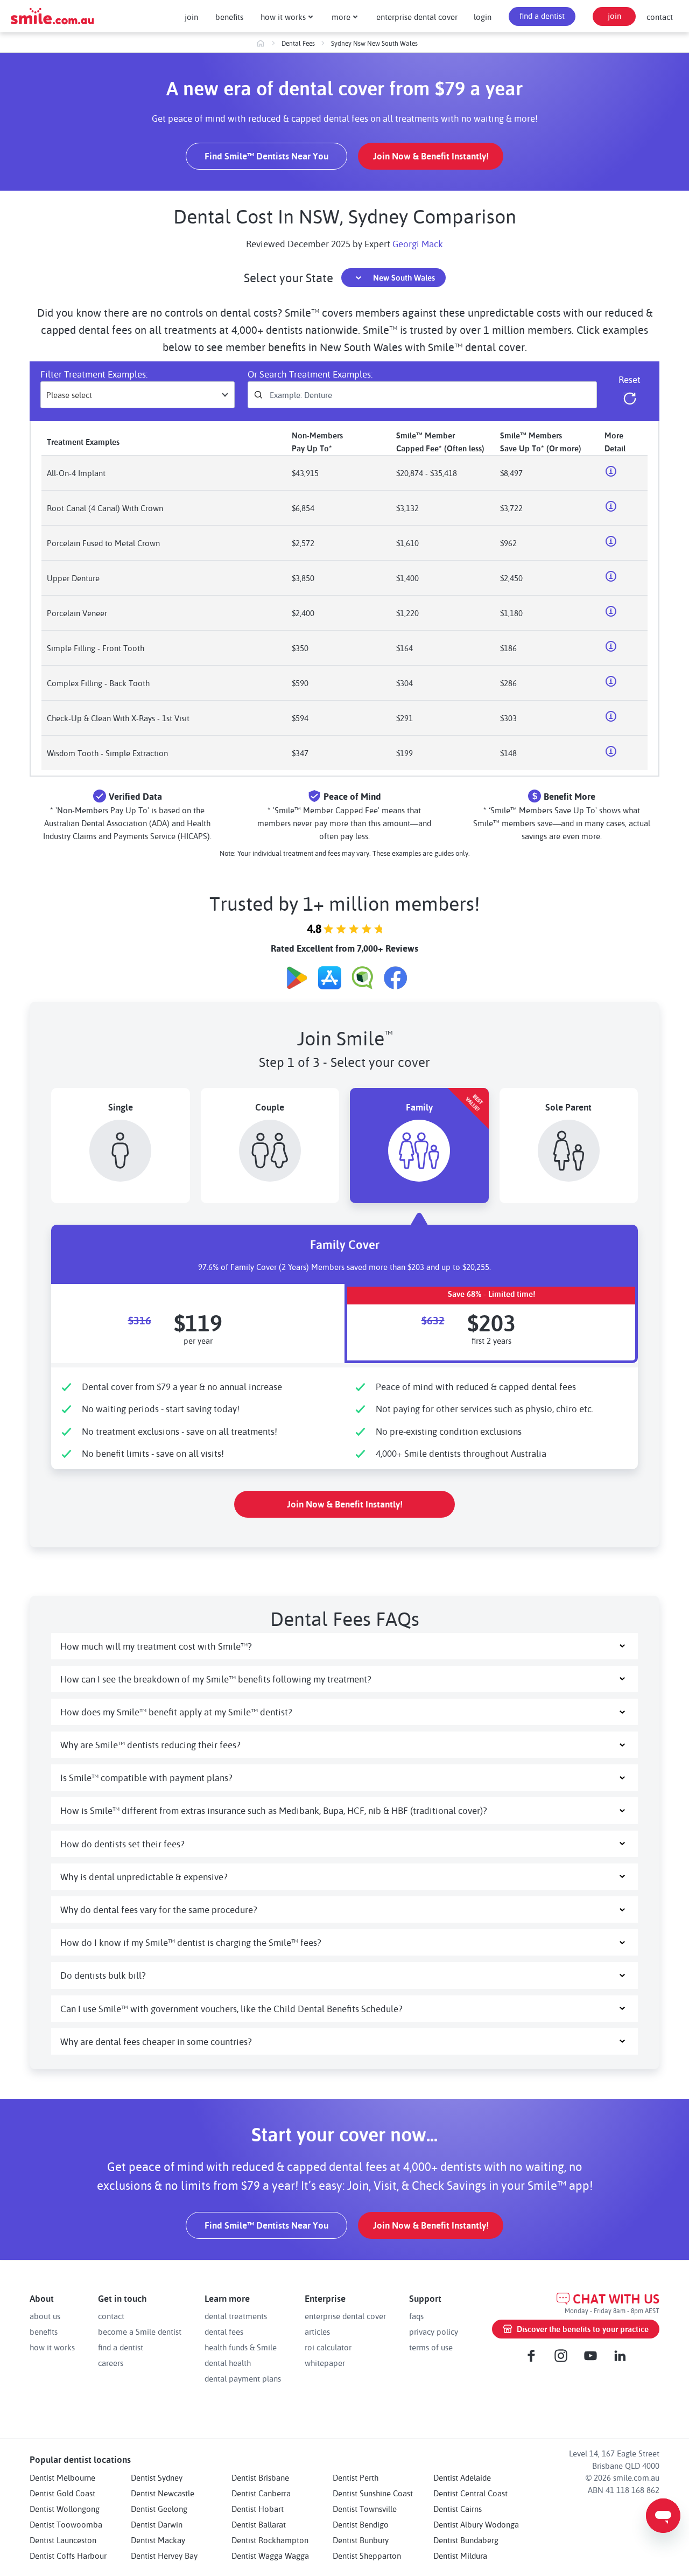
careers (111, 2363)
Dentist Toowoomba (66, 2524)
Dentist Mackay (158, 2540)
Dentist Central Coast (470, 2493)
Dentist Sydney (157, 2477)
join (191, 17)
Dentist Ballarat (259, 2524)
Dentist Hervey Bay (164, 2556)
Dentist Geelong (159, 2509)
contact (660, 17)
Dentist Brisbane (260, 2477)
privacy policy (434, 2331)
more (341, 17)
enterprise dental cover (417, 17)
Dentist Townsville (365, 2509)
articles (317, 2331)
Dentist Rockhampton (270, 2540)
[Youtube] (590, 2356)
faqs (416, 2316)
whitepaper (325, 2363)
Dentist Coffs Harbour (68, 2556)
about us (45, 2316)
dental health (228, 2363)
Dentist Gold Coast (62, 2493)
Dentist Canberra (261, 2493)
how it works (283, 17)
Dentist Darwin (157, 2524)
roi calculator (328, 2347)
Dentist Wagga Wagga (270, 2556)
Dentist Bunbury (361, 2540)
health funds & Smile (241, 2347)
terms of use (431, 2347)
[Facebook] (531, 2356)
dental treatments (236, 2316)
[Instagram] (561, 2356)
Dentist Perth (356, 2477)
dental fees (224, 2331)
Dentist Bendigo (361, 2524)
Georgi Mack (418, 243)
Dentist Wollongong (65, 2509)
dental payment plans (243, 2378)
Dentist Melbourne (62, 2477)
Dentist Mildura (460, 2556)
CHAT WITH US (616, 2299)
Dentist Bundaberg (466, 2540)
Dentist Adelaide (462, 2477)
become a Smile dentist (140, 2331)
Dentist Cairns (458, 2509)
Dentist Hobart (258, 2509)
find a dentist (542, 16)
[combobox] (138, 395)
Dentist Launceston (63, 2540)
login (483, 17)
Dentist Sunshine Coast (373, 2493)
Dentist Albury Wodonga (476, 2524)
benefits (229, 17)
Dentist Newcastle (163, 2493)
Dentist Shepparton (367, 2556)
